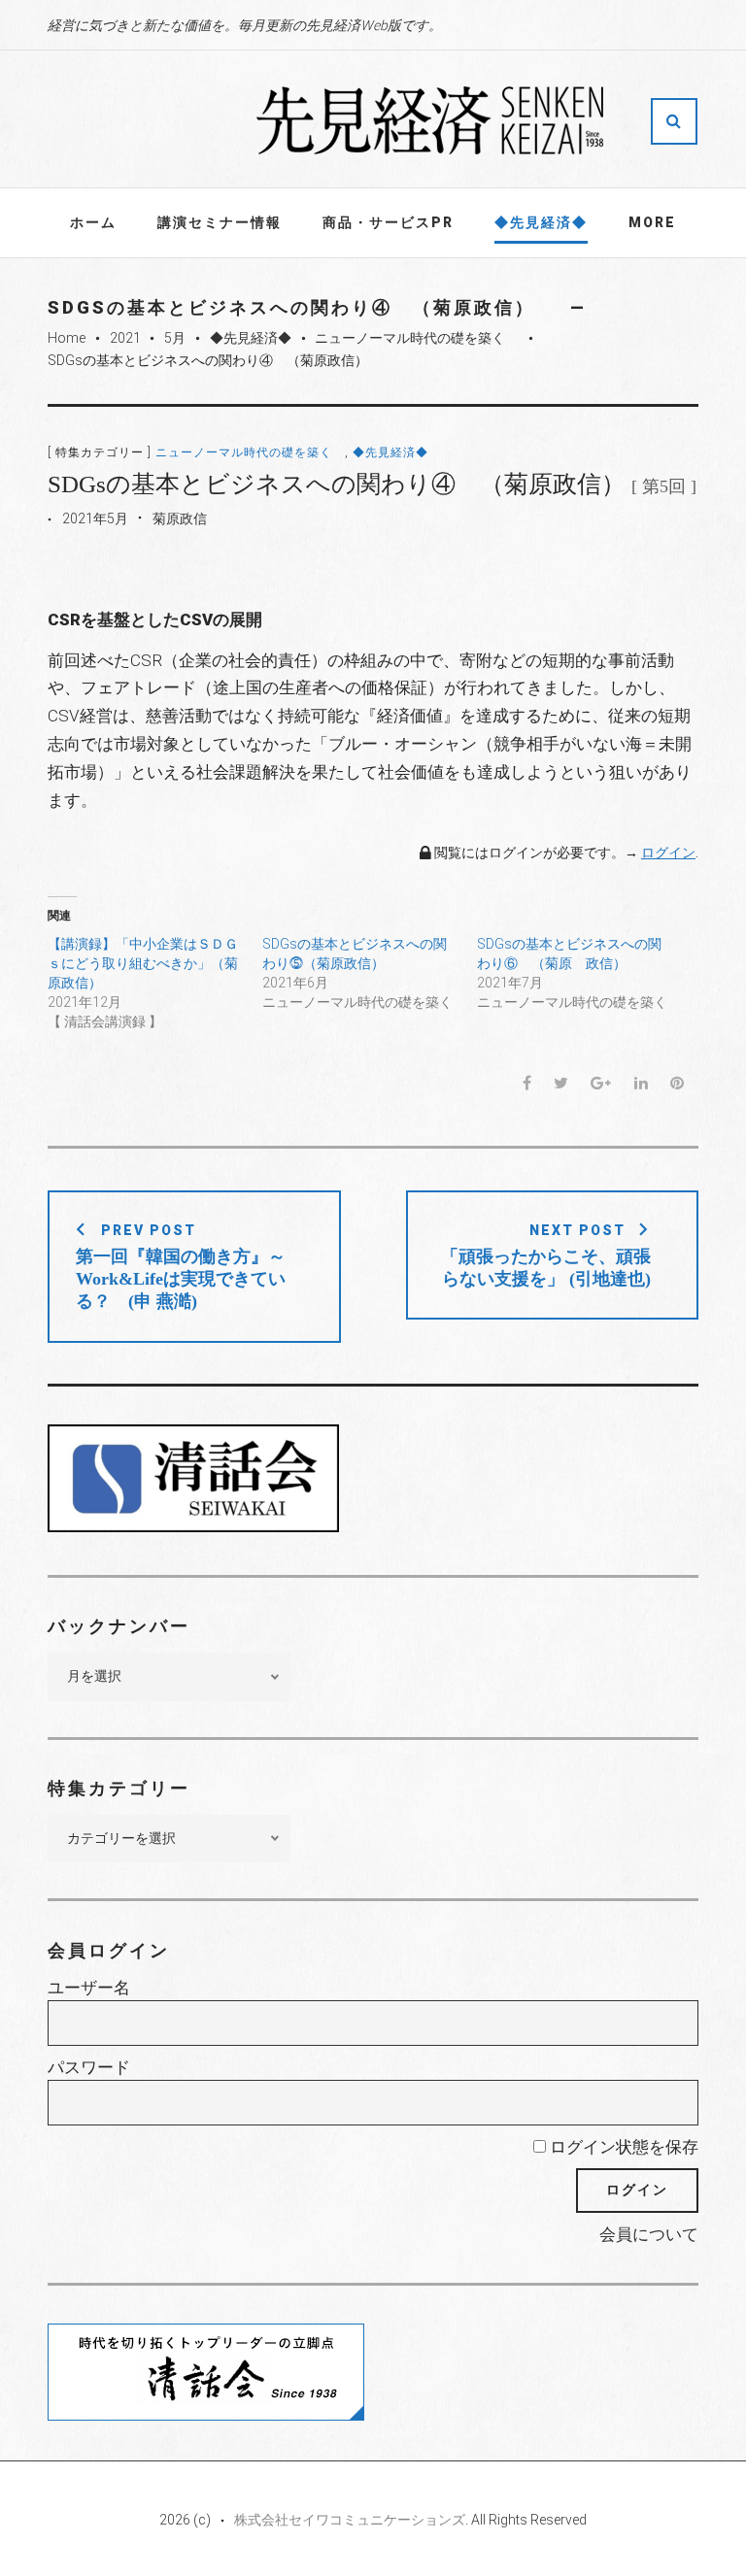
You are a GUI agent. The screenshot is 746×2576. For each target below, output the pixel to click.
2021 (125, 338)
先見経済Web (431, 120)
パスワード (89, 2067)
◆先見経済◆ (541, 222)
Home (67, 338)
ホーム (93, 222)
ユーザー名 (89, 1988)
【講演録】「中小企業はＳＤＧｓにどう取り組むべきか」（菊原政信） (143, 963)
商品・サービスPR (388, 222)
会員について (649, 2234)
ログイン (668, 853)
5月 (175, 338)
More (652, 222)
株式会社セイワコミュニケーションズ (350, 2520)
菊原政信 (180, 519)
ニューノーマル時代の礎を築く (417, 338)
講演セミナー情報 (220, 222)
